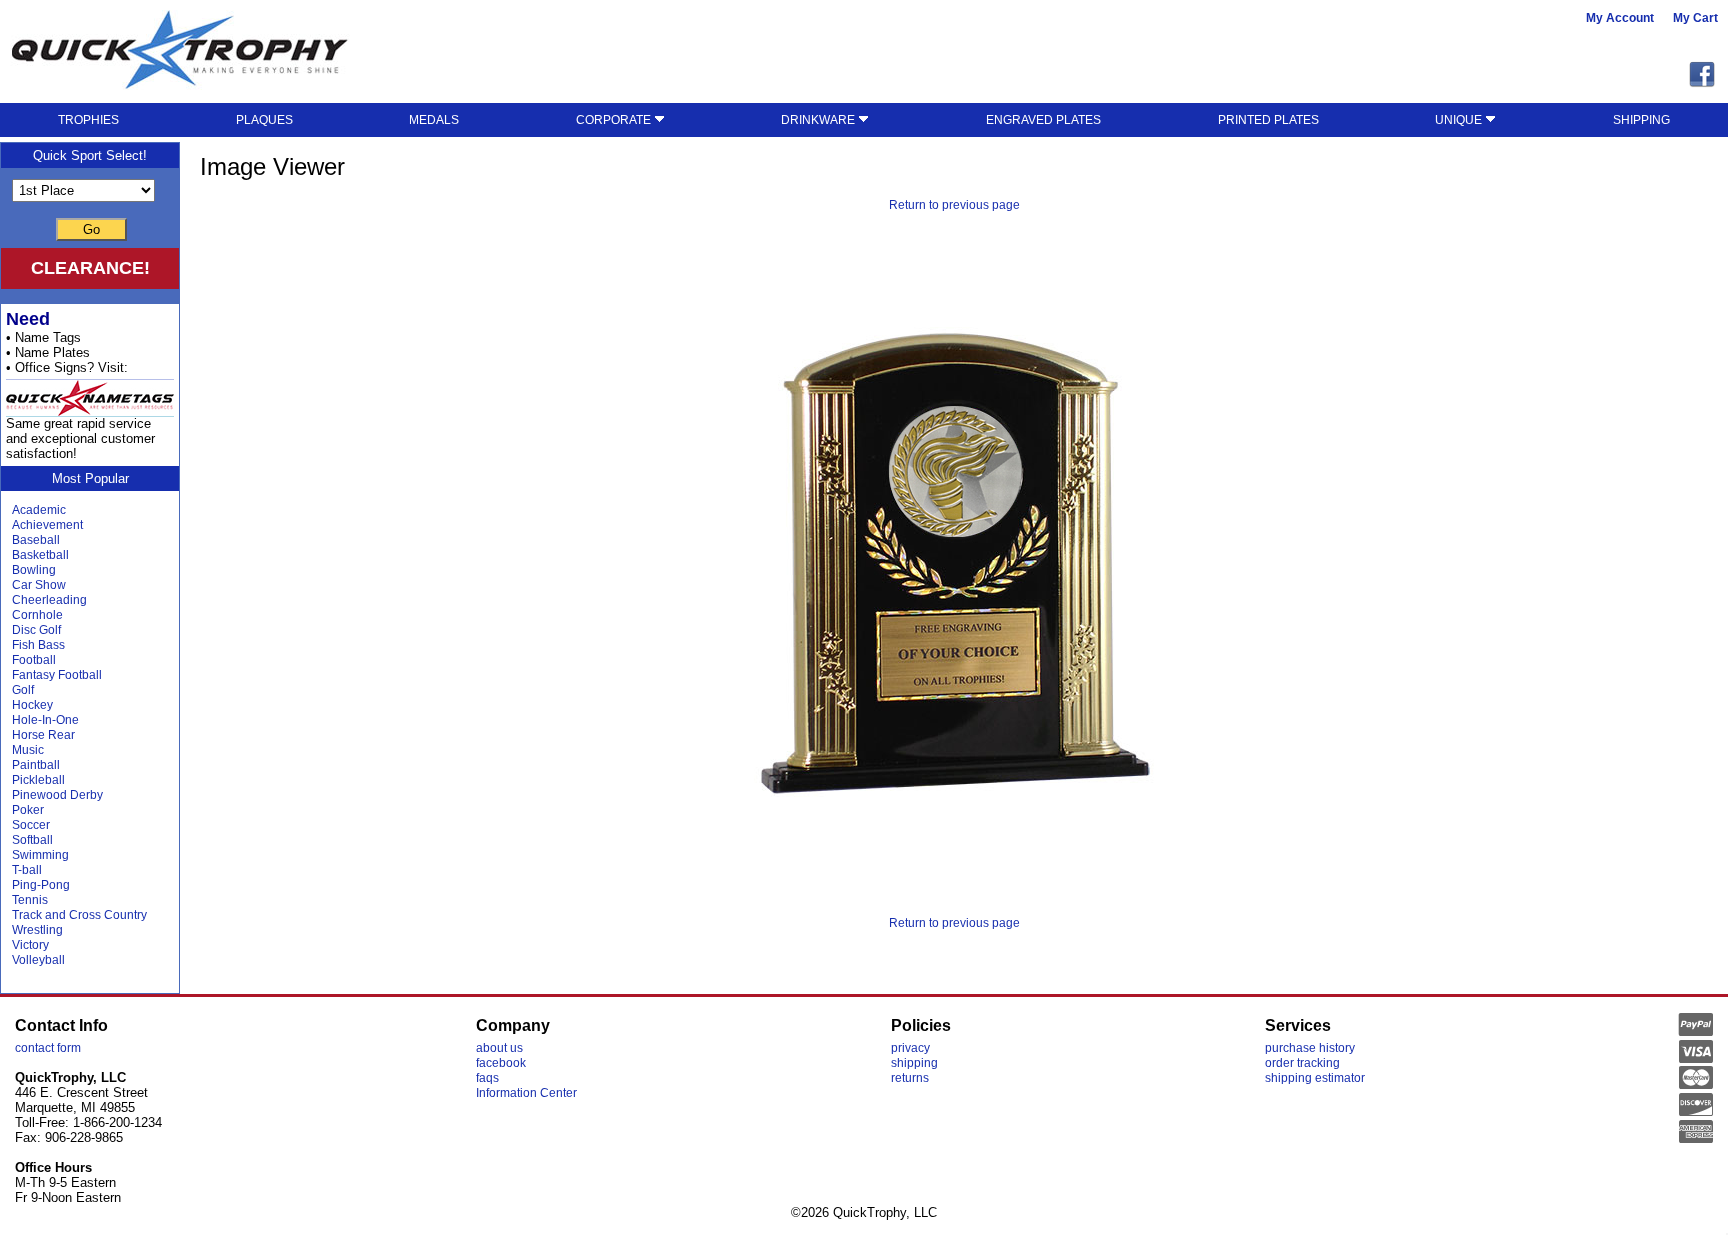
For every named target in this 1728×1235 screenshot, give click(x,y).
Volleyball (38, 960)
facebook (501, 1063)
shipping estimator (1315, 1078)
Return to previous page (954, 205)
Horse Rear (43, 735)
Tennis (30, 900)
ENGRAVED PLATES (1043, 120)
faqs (487, 1078)
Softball (32, 840)
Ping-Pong (41, 885)
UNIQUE (1460, 120)
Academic (39, 510)
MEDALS (434, 120)
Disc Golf (36, 630)
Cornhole (37, 615)
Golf (23, 690)
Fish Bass (38, 645)
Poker (28, 810)
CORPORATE (615, 120)
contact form (48, 1048)
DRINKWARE (819, 120)
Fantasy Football (57, 675)
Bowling (34, 570)
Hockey (32, 705)
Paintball (36, 765)
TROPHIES (88, 120)
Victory (30, 945)
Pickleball (38, 780)
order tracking (1302, 1063)
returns (910, 1078)
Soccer (31, 825)
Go (91, 229)
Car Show (39, 585)
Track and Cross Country (79, 915)
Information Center (526, 1093)
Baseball (36, 540)
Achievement (47, 525)
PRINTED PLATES (1268, 120)
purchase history (1310, 1048)
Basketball (40, 555)
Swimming (40, 855)
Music (28, 750)
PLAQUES (264, 120)
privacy (910, 1048)
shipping (914, 1063)
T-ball (27, 870)
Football (34, 660)
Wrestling (37, 930)
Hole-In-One (45, 720)
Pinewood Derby (57, 795)
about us (499, 1048)
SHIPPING (1641, 120)
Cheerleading (49, 600)
